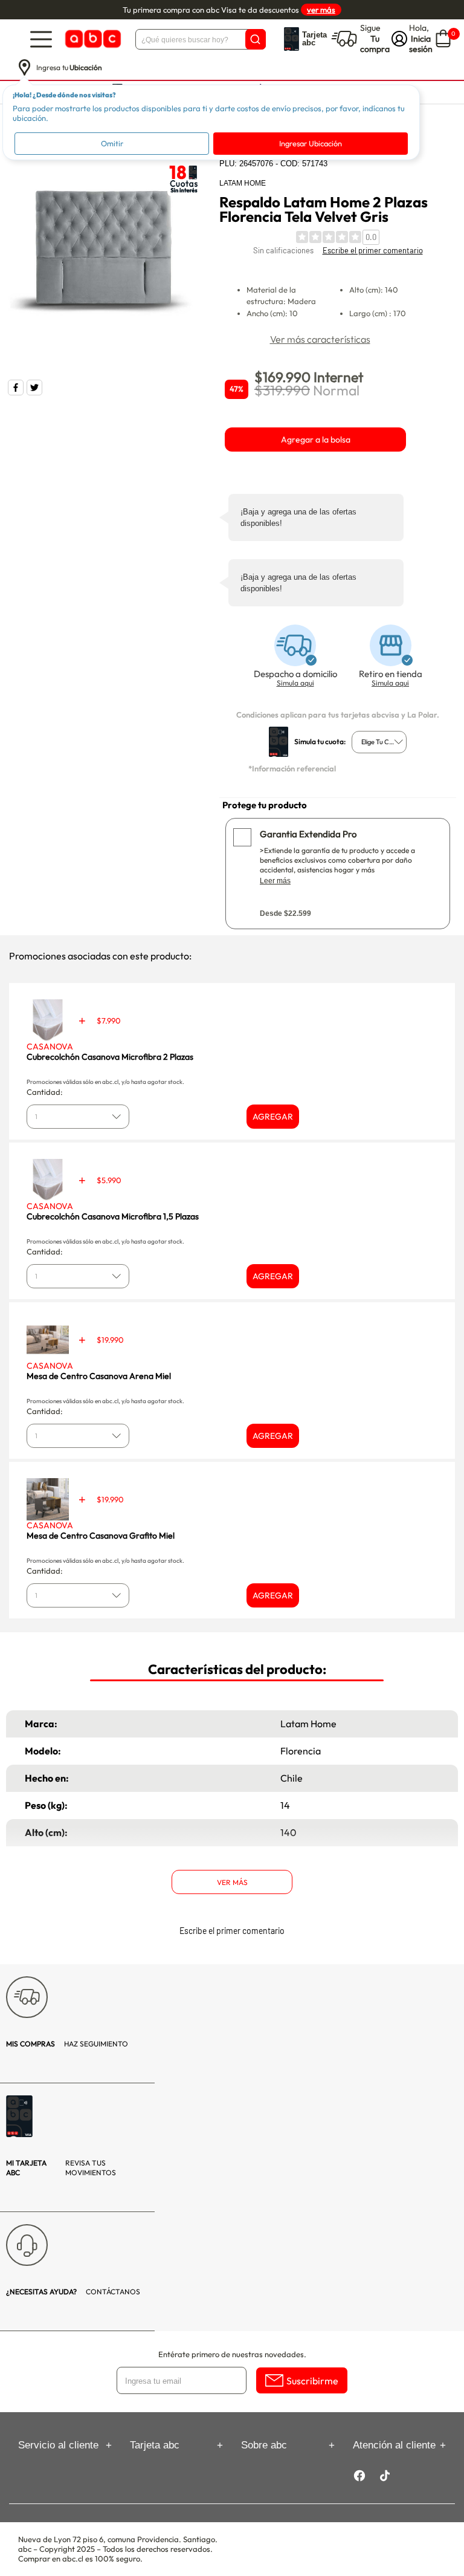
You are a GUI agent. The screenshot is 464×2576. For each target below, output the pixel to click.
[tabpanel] (107, 256)
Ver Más (232, 1882)
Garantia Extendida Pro (308, 834)
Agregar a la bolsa (316, 440)
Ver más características (320, 339)
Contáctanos (73, 2292)
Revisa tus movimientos (61, 2168)
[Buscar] (256, 39)
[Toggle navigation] (41, 39)
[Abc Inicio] (92, 39)
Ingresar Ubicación (311, 143)
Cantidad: (45, 1092)
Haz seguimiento (67, 2044)
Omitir (112, 143)
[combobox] (379, 742)
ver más (321, 10)
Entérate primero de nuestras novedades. (232, 2354)
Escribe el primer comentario (373, 250)
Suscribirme (312, 2381)
